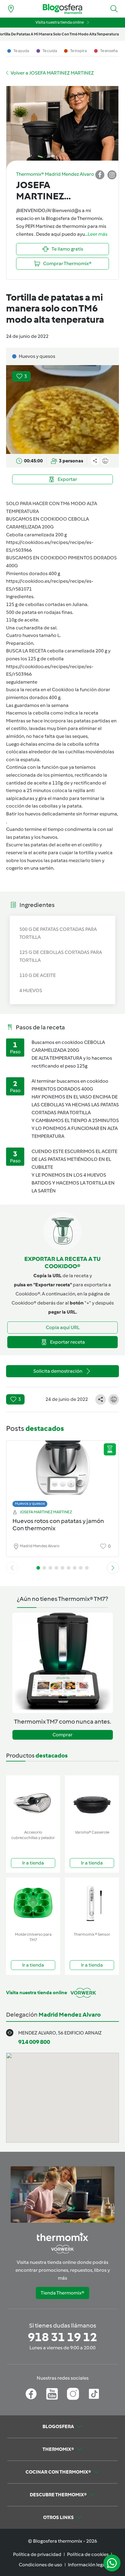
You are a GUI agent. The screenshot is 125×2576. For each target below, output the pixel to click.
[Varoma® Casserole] (92, 1801)
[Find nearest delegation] (11, 9)
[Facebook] (31, 2394)
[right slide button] (113, 1568)
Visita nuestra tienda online (60, 22)
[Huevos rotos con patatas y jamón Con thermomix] (62, 1472)
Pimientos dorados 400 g (33, 573)
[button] (114, 9)
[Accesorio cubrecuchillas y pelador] (33, 1801)
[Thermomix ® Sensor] (92, 1903)
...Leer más (96, 234)
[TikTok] (94, 2394)
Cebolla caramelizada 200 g (36, 535)
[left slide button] (12, 1568)
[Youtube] (52, 2394)
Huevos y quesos (30, 1503)
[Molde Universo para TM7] (33, 1903)
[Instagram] (73, 2394)
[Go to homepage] (62, 9)
